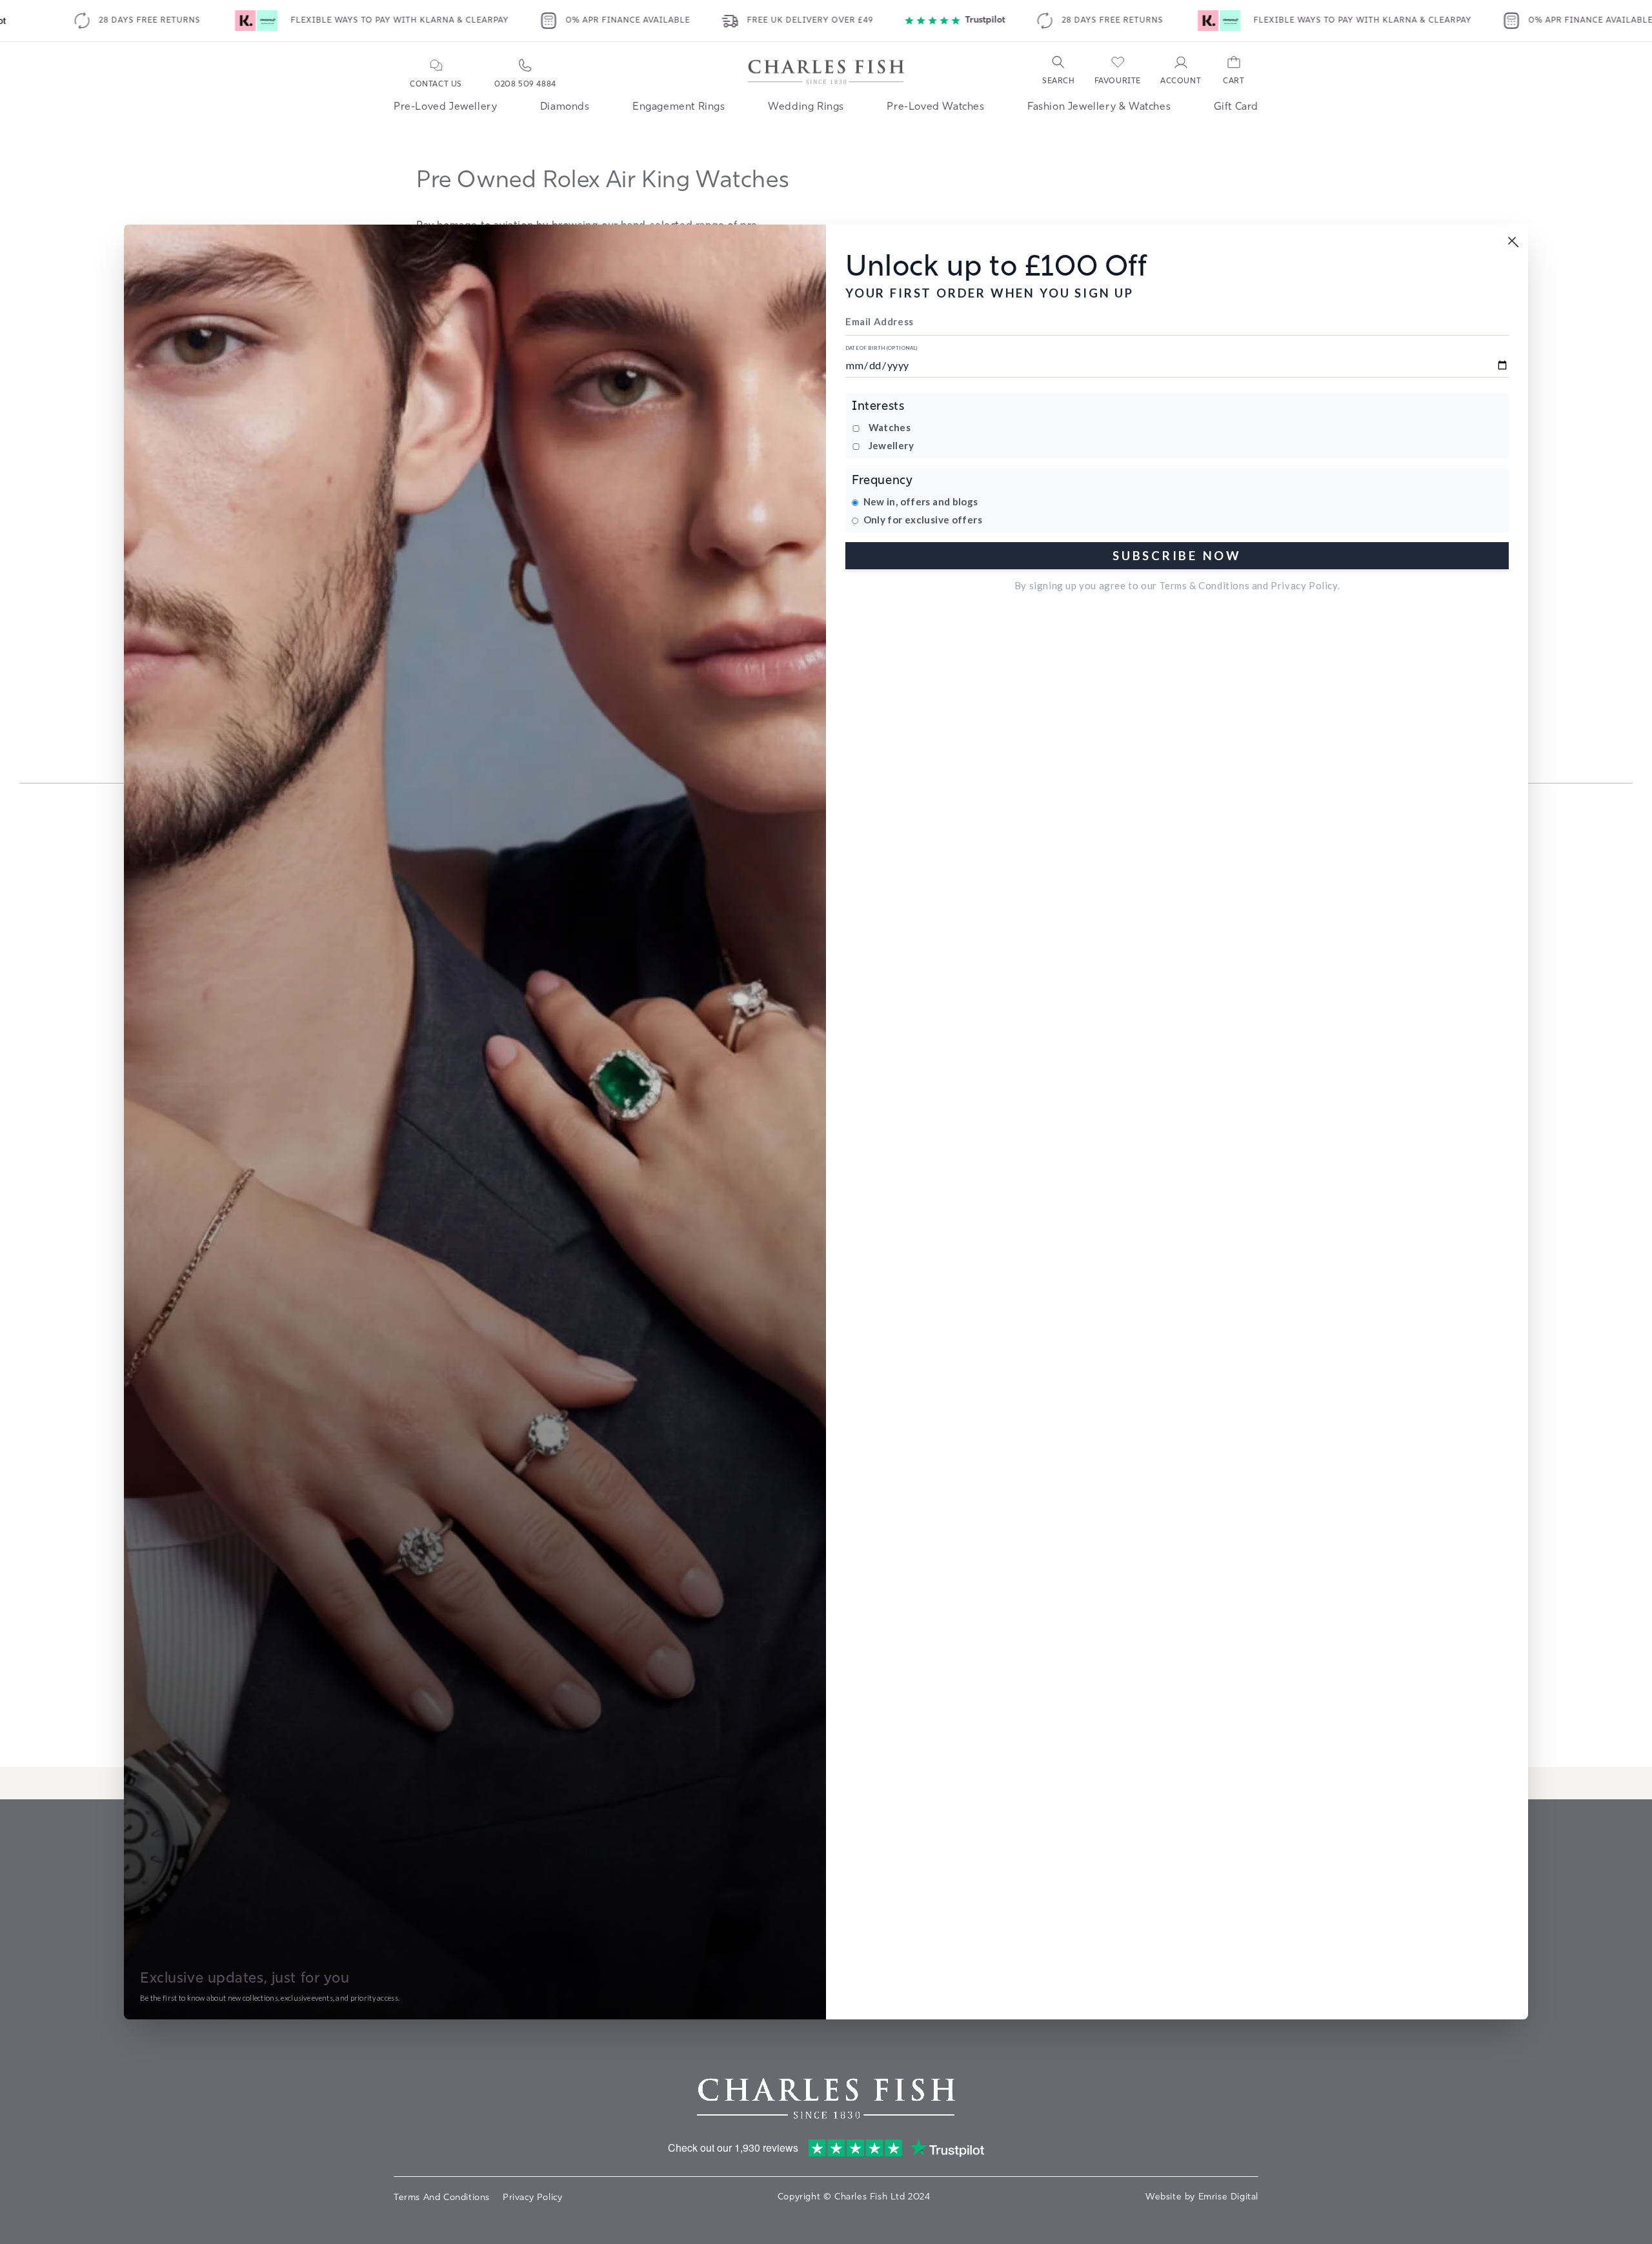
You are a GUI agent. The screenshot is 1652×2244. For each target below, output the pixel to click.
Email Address (880, 321)
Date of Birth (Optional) (881, 348)
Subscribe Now (1177, 555)
